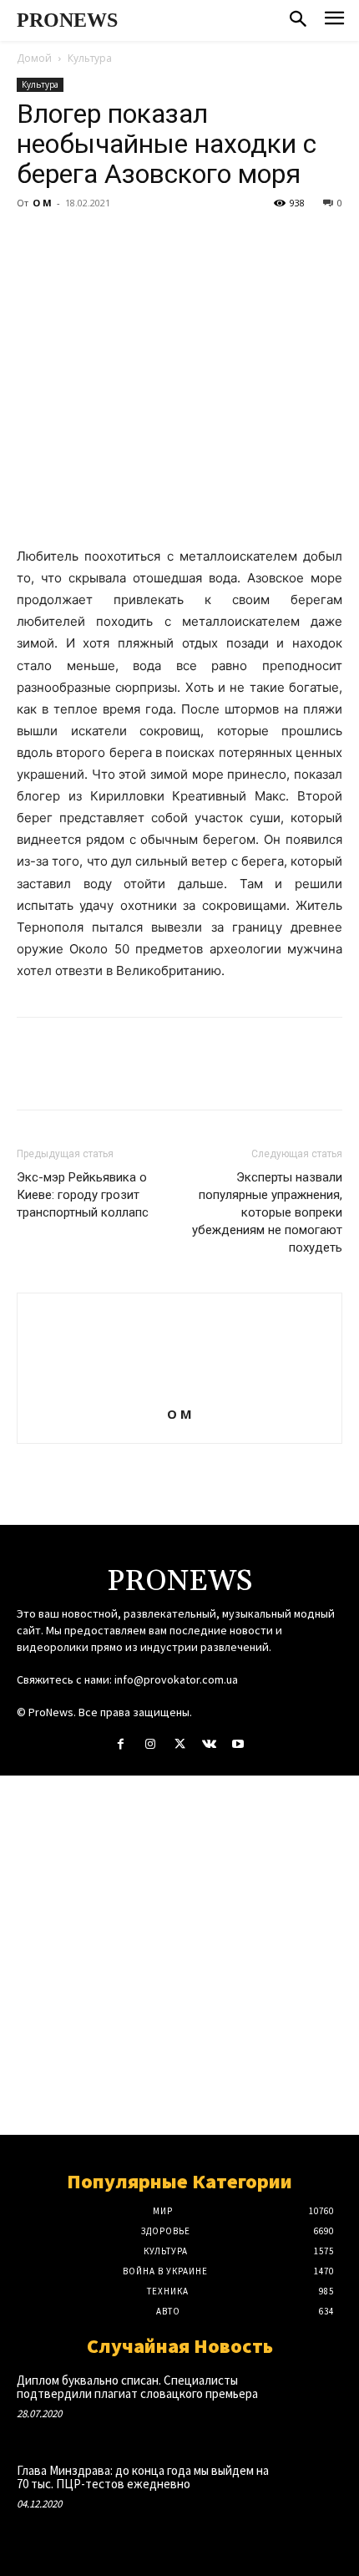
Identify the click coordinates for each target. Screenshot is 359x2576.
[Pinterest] (110, 241)
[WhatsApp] (149, 241)
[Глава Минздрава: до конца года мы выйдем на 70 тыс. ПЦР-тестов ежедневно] (310, 2493)
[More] (188, 241)
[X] (72, 241)
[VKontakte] (209, 1744)
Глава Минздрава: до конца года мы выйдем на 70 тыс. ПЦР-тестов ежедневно (143, 2477)
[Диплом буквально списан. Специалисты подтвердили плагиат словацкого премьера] (310, 2403)
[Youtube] (238, 1744)
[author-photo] (179, 1391)
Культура (90, 58)
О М (42, 203)
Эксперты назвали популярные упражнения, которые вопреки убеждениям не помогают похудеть (267, 1212)
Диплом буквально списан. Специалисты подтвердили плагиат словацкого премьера (137, 2387)
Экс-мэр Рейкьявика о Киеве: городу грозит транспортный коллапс (83, 1195)
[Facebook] (33, 241)
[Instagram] (150, 1744)
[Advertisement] (179, 1955)
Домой (34, 58)
